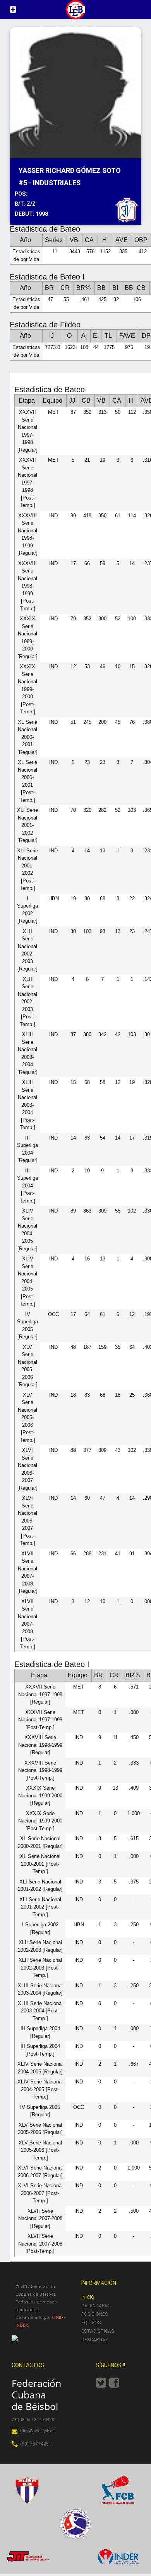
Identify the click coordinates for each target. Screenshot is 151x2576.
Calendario (95, 2306)
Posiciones (94, 2314)
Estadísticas (98, 2331)
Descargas (95, 2340)
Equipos (91, 2323)
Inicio (88, 2297)
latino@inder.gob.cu (37, 2431)
